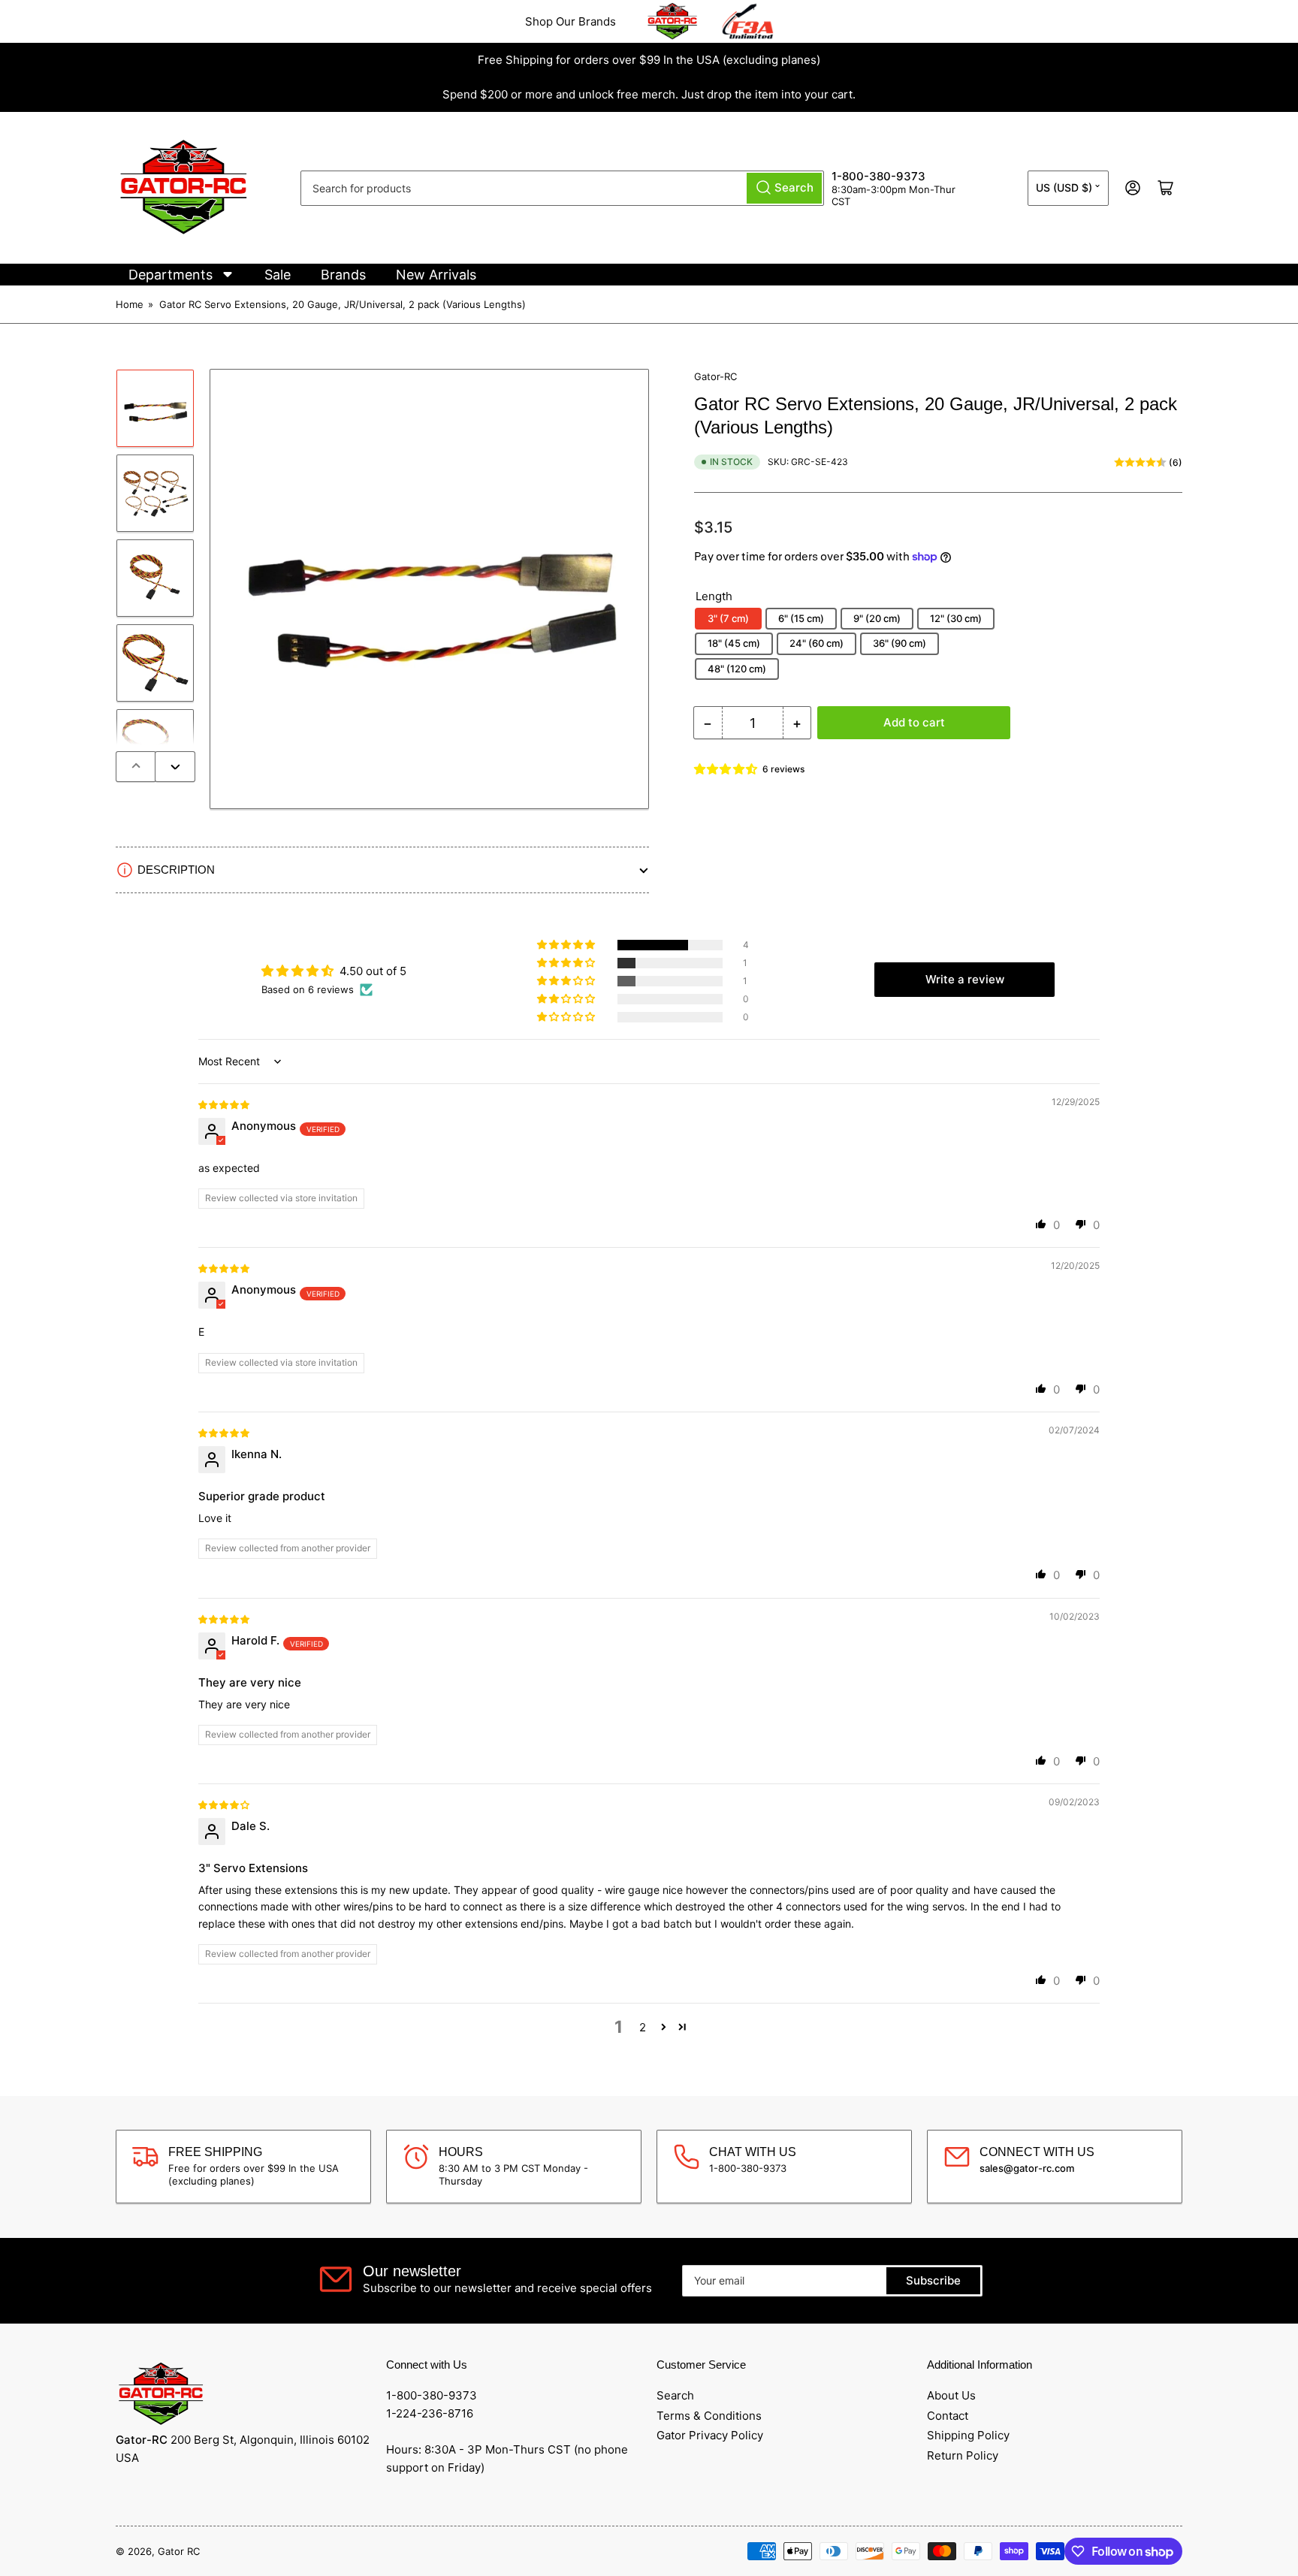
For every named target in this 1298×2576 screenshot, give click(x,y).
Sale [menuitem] (278, 275)
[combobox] (562, 188)
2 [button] (643, 2027)
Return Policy (963, 2455)
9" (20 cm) (877, 618)
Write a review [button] (965, 979)
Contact (948, 2416)
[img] (225, 1104)
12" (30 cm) (956, 618)
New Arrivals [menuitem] (436, 275)
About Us (951, 2395)
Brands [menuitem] (343, 275)
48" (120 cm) (737, 669)
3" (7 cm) (728, 618)
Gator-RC (715, 376)
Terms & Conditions (709, 2416)
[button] (726, 769)
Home (130, 304)
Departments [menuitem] (171, 275)
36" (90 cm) (900, 643)
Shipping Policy (968, 2435)
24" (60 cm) (817, 643)
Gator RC (179, 2551)
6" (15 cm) (801, 618)
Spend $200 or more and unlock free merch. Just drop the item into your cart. (649, 94)
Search (675, 2395)
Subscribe (933, 2280)
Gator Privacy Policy (710, 2435)
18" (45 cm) (734, 643)
